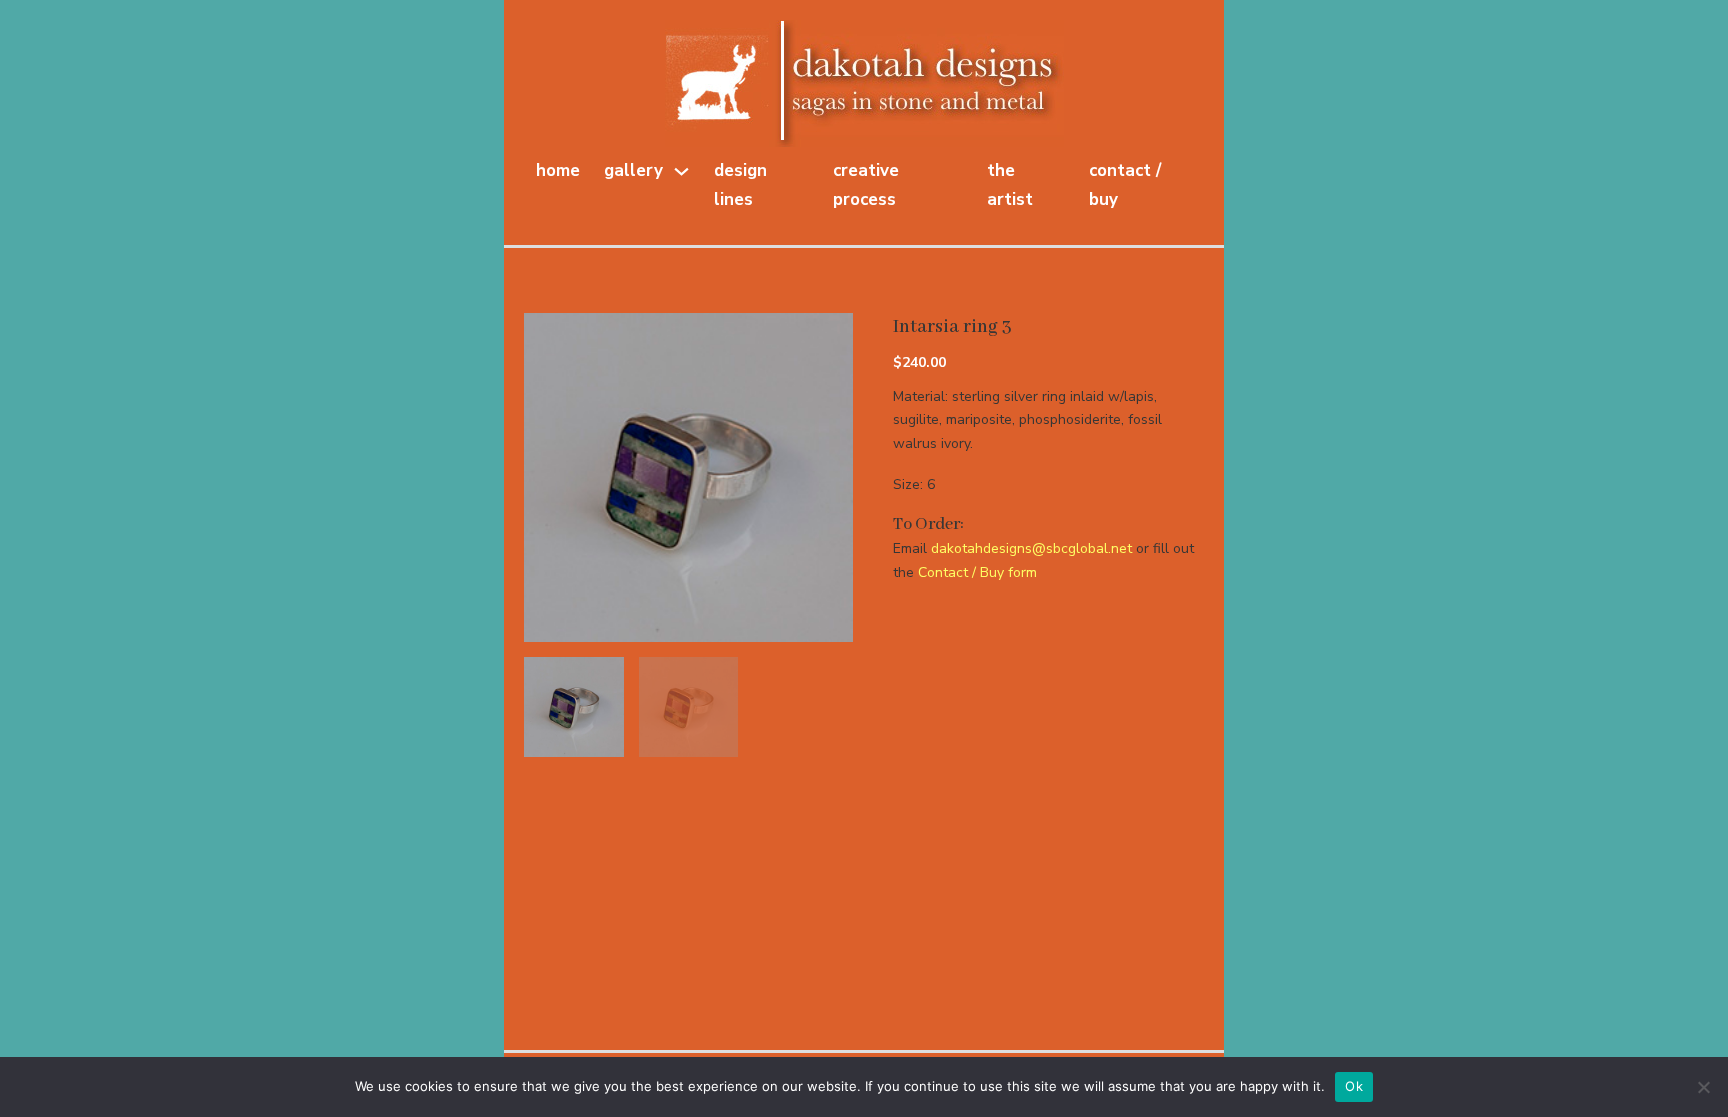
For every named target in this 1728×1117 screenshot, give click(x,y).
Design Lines (740, 185)
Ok (1354, 1086)
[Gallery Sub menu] (681, 171)
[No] (1703, 1087)
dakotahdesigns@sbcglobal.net (1031, 548)
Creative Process (866, 185)
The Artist (1010, 185)
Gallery (633, 170)
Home (558, 170)
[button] (826, 340)
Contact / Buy (1125, 185)
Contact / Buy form (977, 572)
